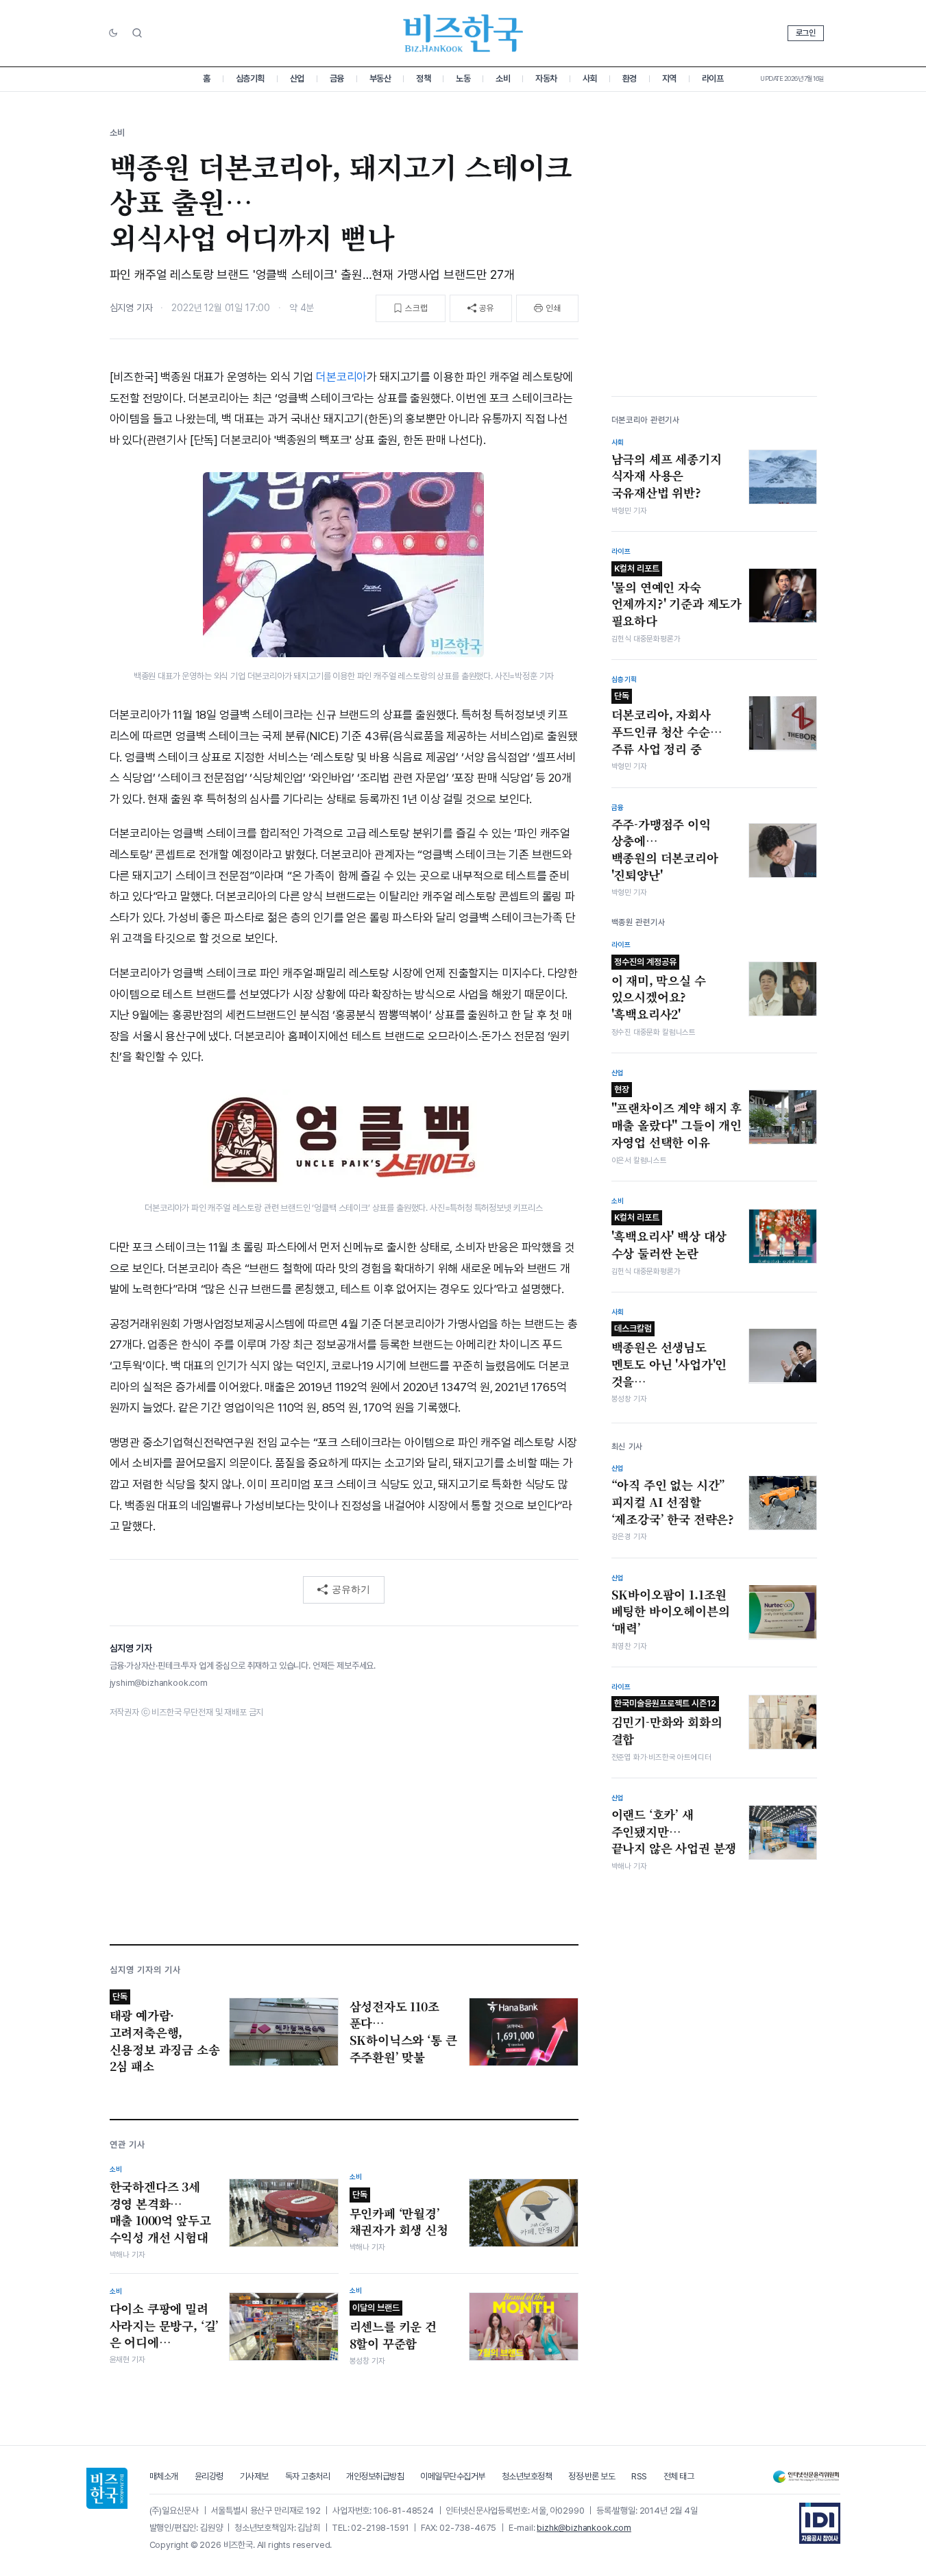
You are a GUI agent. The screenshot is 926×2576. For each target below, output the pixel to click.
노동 (463, 78)
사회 (590, 78)
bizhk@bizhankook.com (584, 2528)
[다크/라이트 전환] (113, 34)
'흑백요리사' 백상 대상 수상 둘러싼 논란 (669, 1237)
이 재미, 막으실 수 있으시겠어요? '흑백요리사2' (659, 989)
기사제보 (254, 2476)
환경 (630, 78)
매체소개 (164, 2476)
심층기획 (250, 78)
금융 (337, 78)
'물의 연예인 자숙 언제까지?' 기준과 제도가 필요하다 (677, 596)
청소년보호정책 (527, 2476)
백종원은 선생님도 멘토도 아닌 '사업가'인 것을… (669, 1356)
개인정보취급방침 (375, 2476)
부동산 (380, 78)
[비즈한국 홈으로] (463, 33)
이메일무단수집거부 (453, 2476)
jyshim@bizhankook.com (159, 1683)
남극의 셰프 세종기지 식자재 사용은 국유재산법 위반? (667, 475)
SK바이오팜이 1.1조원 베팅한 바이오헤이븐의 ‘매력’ (671, 1611)
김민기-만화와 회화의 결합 (667, 1723)
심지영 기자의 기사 (145, 1970)
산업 (297, 78)
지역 (669, 78)
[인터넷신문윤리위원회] (806, 2477)
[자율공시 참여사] (820, 2523)
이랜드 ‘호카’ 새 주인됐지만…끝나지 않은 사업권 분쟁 (674, 1831)
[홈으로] (107, 2488)
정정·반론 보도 (592, 2476)
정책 (423, 78)
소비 (503, 78)
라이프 (713, 78)
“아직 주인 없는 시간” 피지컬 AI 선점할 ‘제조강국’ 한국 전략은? (673, 1502)
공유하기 (351, 1589)
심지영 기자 (131, 308)
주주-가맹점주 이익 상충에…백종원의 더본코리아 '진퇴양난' (665, 849)
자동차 (546, 78)
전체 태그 (679, 2476)
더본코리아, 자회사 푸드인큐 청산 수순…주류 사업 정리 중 (667, 724)
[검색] (137, 33)
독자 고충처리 (308, 2476)
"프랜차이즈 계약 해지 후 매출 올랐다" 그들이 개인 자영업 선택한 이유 (677, 1117)
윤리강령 (209, 2476)
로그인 (806, 33)
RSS (639, 2476)
